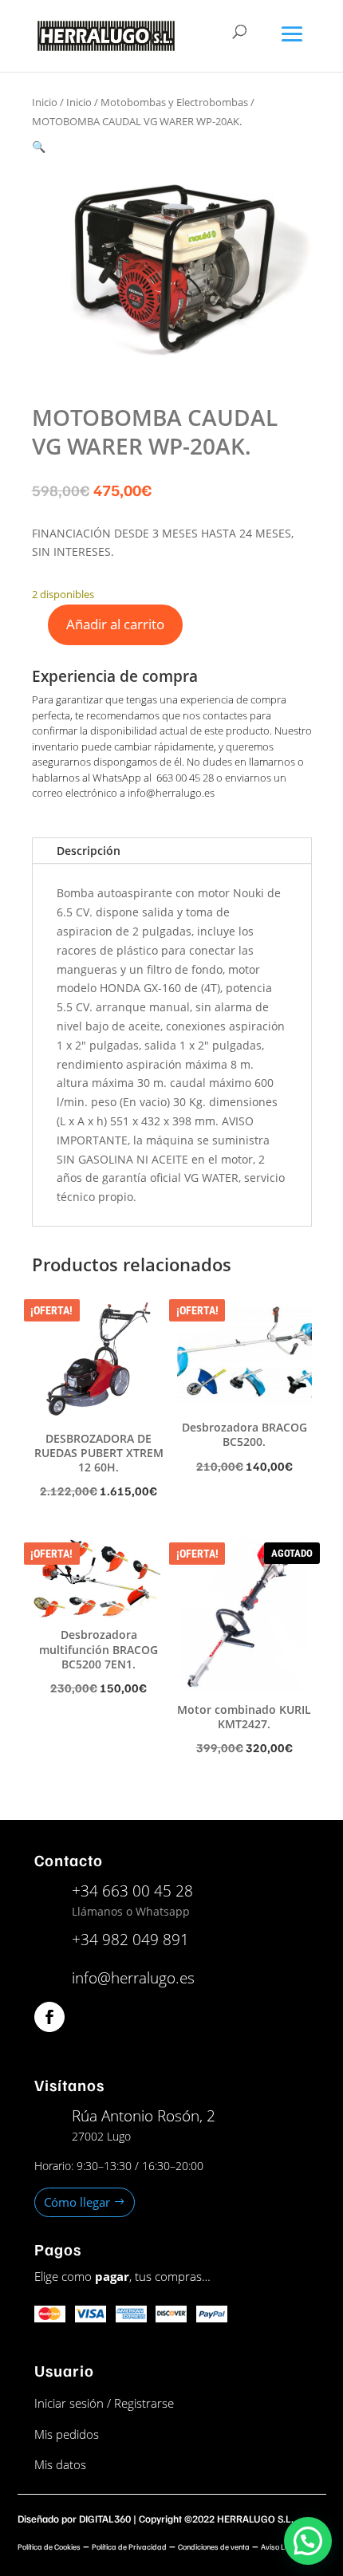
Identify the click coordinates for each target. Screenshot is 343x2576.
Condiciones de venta (214, 2546)
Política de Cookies (49, 2546)
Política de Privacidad (129, 2546)
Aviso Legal (280, 2546)
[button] (39, 146)
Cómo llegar (77, 2202)
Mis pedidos (67, 2434)
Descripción (89, 851)
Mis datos (60, 2464)
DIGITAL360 (105, 2519)
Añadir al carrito (115, 624)
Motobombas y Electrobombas (174, 102)
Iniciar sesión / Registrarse (104, 2403)
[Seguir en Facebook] (49, 2017)
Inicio (45, 102)
